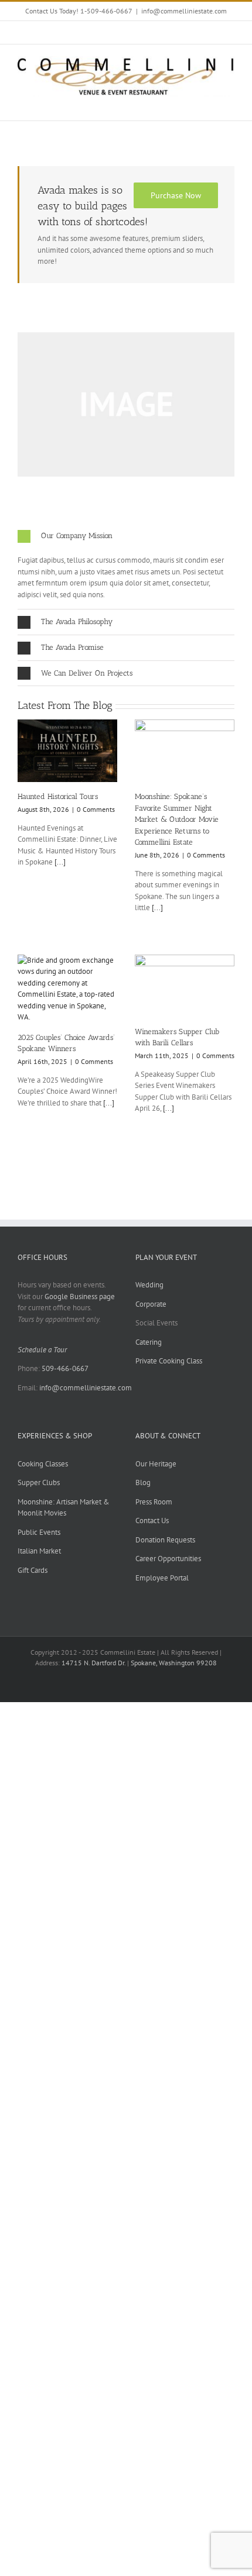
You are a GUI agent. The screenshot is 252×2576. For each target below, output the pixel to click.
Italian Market (39, 1551)
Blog (143, 1482)
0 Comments (96, 809)
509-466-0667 (65, 1368)
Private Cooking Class (169, 1361)
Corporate (151, 1304)
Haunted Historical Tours (58, 796)
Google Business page (80, 1296)
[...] (59, 862)
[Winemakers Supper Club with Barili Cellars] (185, 986)
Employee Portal (162, 1578)
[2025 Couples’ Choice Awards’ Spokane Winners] (67, 989)
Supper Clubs (39, 1482)
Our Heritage (156, 1464)
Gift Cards (33, 1570)
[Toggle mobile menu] (230, 103)
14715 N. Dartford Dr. (94, 1663)
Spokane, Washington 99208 (174, 1663)
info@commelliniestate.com (184, 11)
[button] (126, 536)
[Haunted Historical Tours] (67, 751)
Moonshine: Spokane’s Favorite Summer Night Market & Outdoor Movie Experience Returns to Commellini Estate (177, 819)
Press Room (154, 1502)
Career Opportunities (168, 1559)
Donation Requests (165, 1540)
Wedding (149, 1285)
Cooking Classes (43, 1464)
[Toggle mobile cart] (209, 103)
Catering (149, 1342)
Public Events (39, 1532)
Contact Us (152, 1521)
